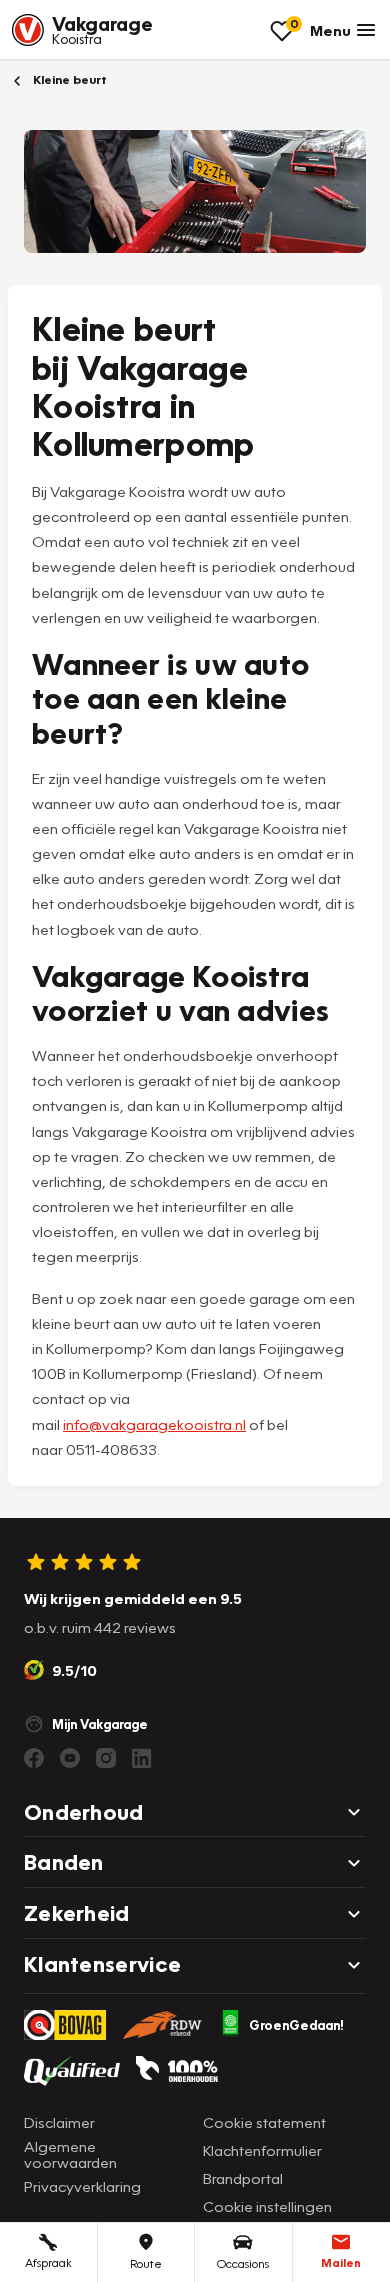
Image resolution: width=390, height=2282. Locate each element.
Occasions (243, 2263)
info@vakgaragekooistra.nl (154, 1424)
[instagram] (106, 1758)
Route (146, 2263)
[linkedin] (142, 1758)
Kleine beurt (68, 79)
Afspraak (48, 2262)
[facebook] (34, 1758)
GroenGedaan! (296, 2025)
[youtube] (70, 1758)
